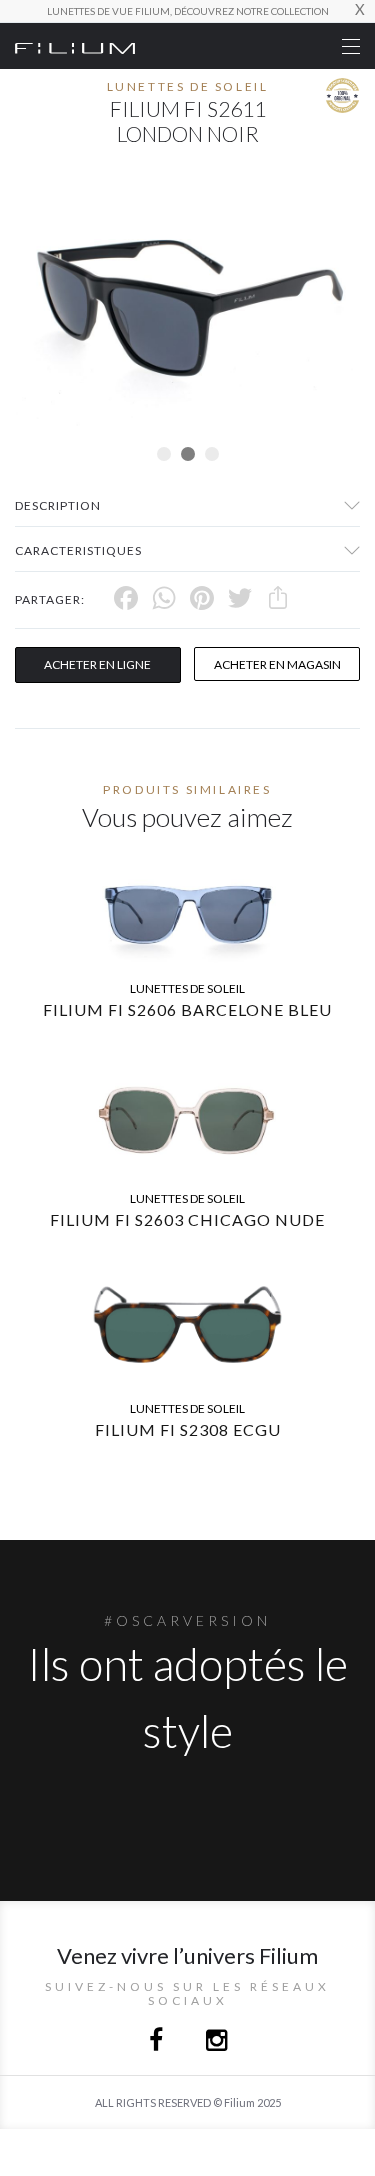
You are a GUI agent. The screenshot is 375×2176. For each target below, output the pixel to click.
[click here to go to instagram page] (216, 2042)
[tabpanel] (187, 311)
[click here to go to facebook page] (157, 2042)
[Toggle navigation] (351, 46)
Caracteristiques (78, 550)
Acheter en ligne (97, 664)
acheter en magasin (277, 664)
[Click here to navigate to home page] (75, 46)
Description (58, 505)
